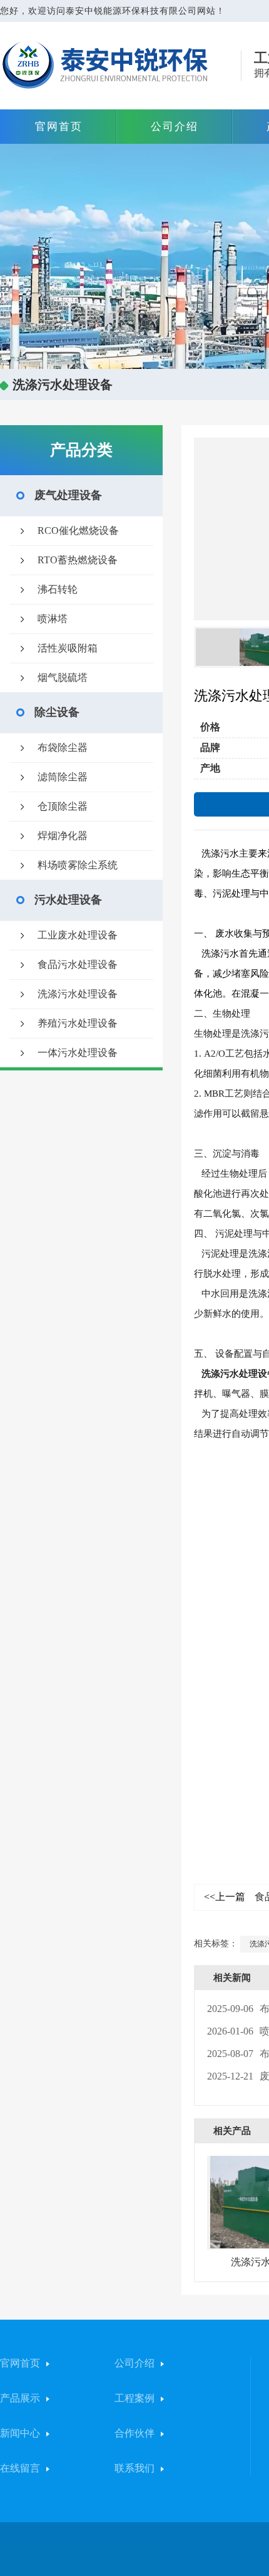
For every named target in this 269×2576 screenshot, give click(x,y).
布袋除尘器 (63, 747)
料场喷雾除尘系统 (78, 865)
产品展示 (20, 2398)
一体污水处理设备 (78, 1053)
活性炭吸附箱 (68, 648)
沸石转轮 (58, 589)
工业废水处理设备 (78, 935)
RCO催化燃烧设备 (78, 531)
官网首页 (59, 127)
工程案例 (134, 2398)
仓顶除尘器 (63, 806)
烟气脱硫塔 (63, 677)
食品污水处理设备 (78, 964)
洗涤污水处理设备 (78, 994)
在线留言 (20, 2468)
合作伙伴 (134, 2433)
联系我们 (134, 2468)
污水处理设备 (68, 900)
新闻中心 (20, 2433)
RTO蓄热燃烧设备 (78, 560)
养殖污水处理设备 (78, 1023)
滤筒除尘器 (63, 777)
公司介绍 (175, 127)
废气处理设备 (68, 495)
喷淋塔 (53, 619)
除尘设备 (57, 712)
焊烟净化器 (63, 836)
